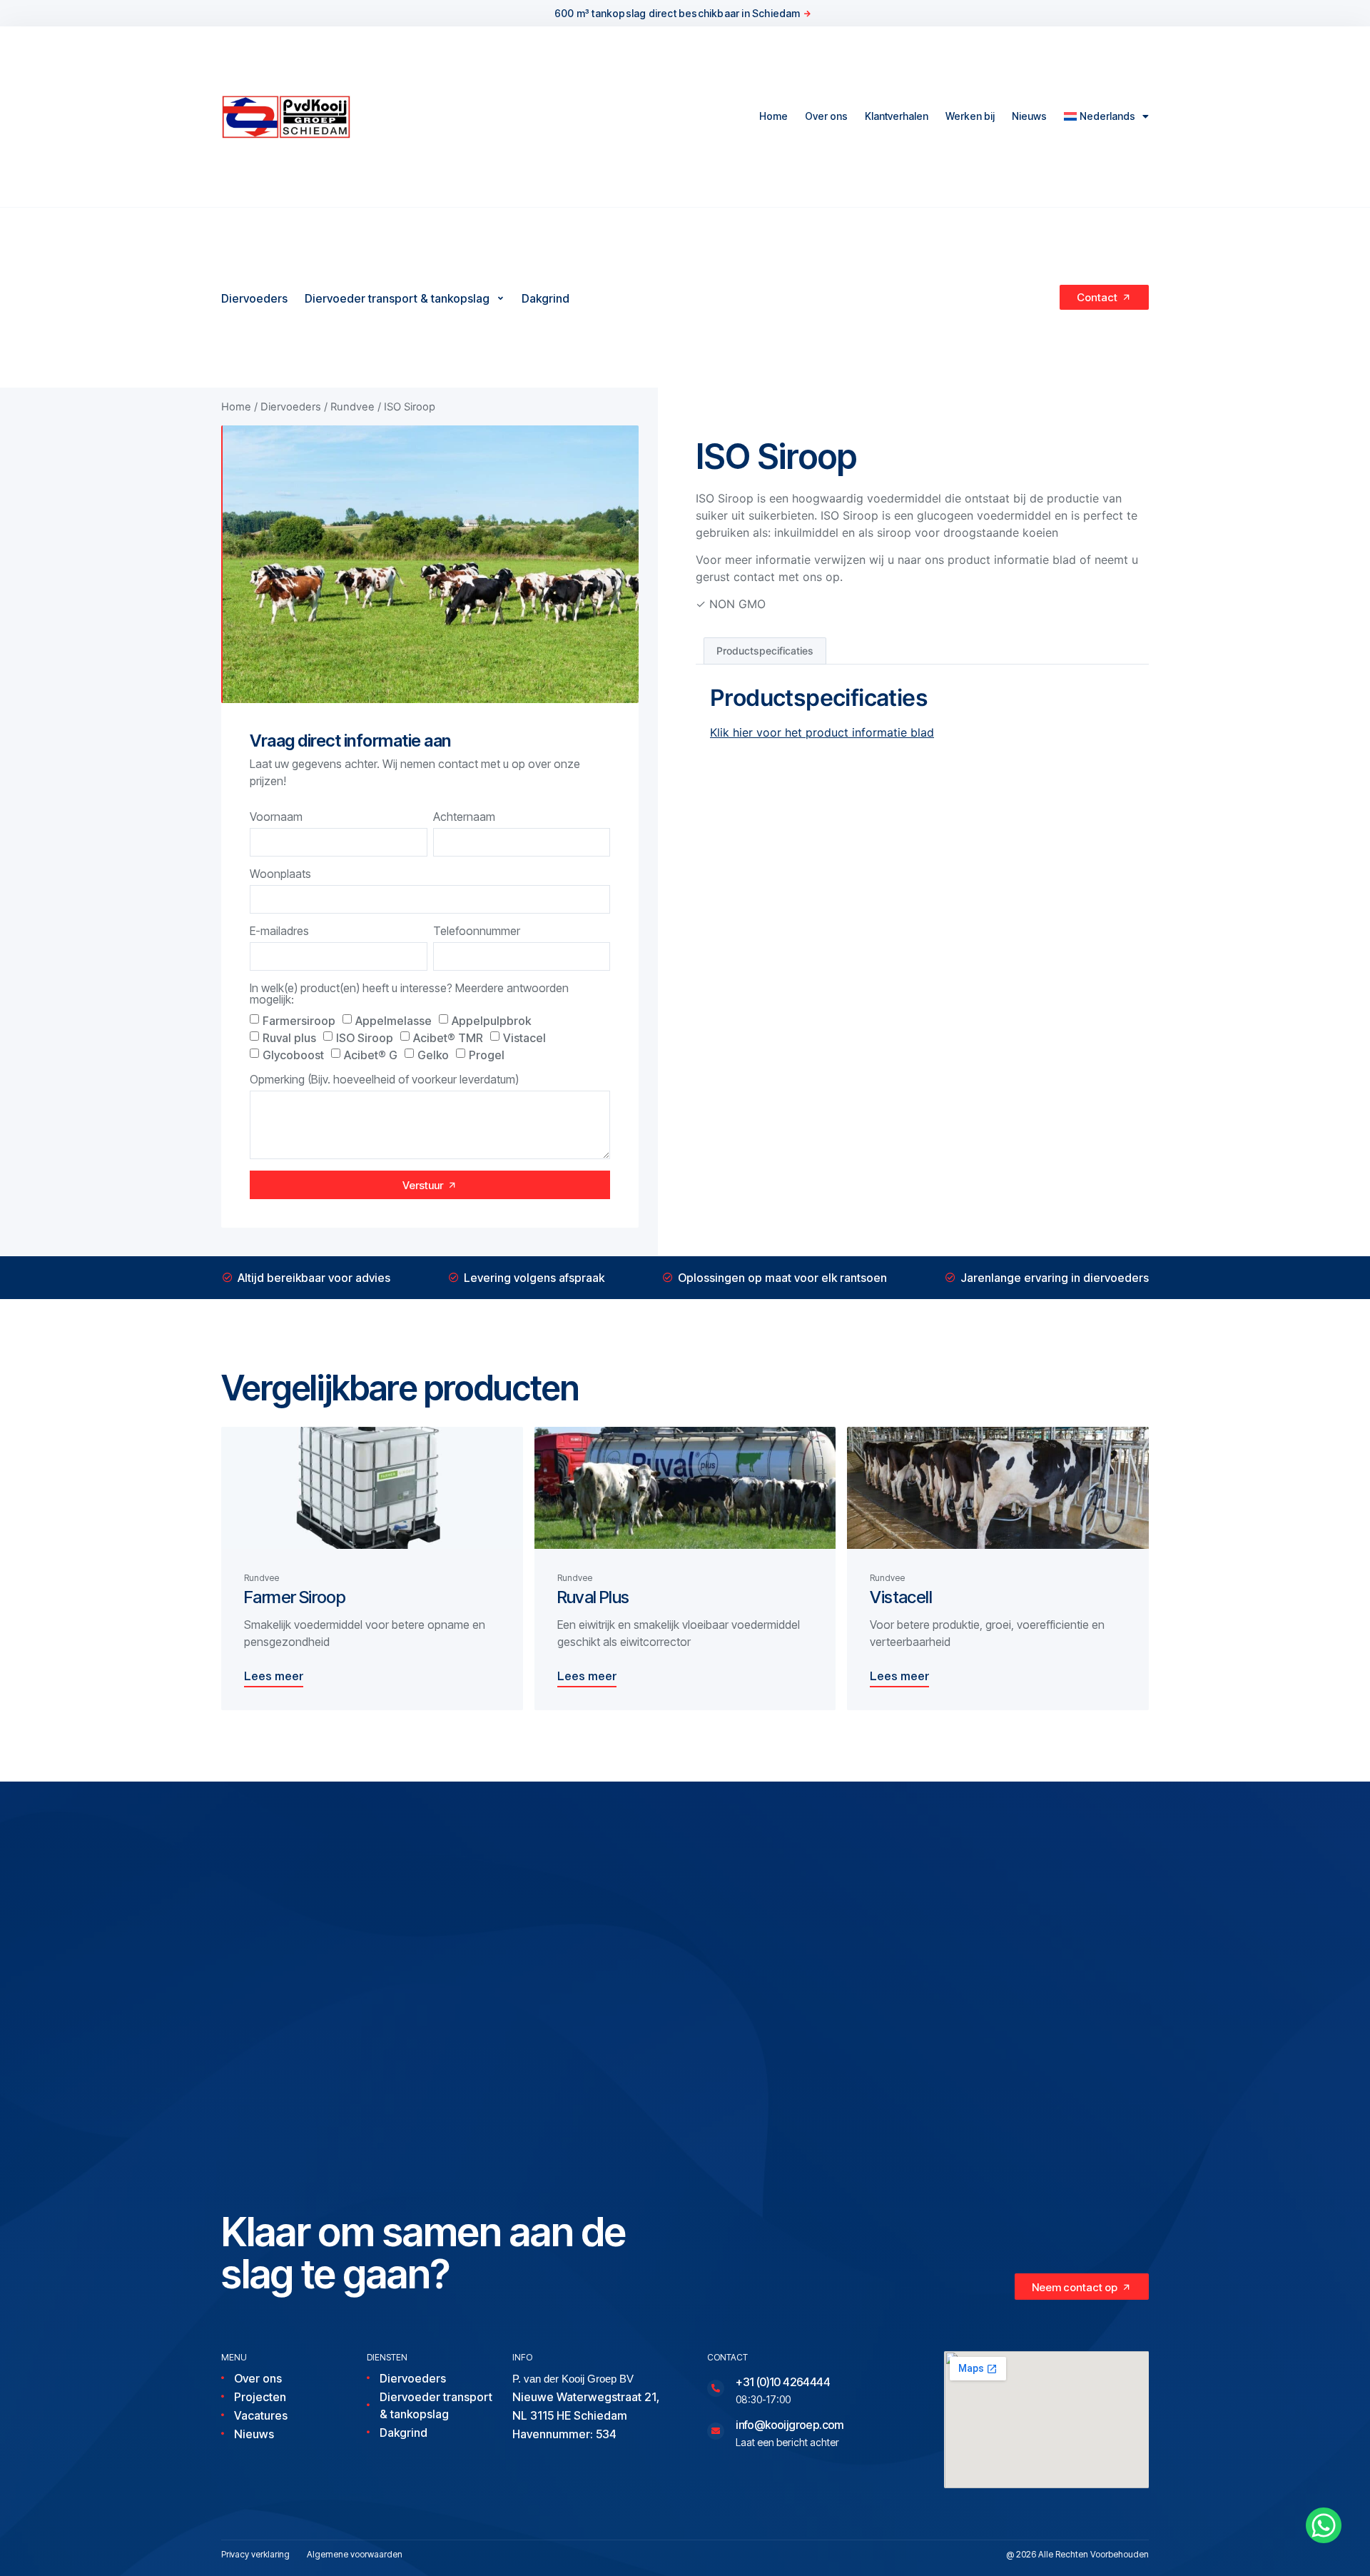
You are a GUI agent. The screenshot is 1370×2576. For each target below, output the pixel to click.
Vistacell (901, 1597)
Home (773, 116)
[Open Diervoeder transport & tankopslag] (501, 298)
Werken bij (970, 116)
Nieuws (1029, 116)
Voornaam (276, 817)
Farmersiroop (299, 1021)
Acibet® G (371, 1055)
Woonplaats (280, 874)
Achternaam (464, 817)
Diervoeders (291, 407)
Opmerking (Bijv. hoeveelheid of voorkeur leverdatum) (384, 1080)
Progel (487, 1055)
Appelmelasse (394, 1021)
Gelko (433, 1055)
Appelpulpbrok (491, 1021)
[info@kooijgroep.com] (716, 2431)
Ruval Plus (593, 1597)
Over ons (826, 116)
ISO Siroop (365, 1038)
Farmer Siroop (295, 1597)
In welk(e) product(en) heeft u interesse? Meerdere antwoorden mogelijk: (409, 994)
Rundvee (352, 407)
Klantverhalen (897, 116)
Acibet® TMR (448, 1038)
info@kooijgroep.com (790, 2425)
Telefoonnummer (477, 931)
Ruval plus (289, 1038)
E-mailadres (279, 931)
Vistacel (524, 1038)
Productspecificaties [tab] (765, 651)
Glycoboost (293, 1055)
